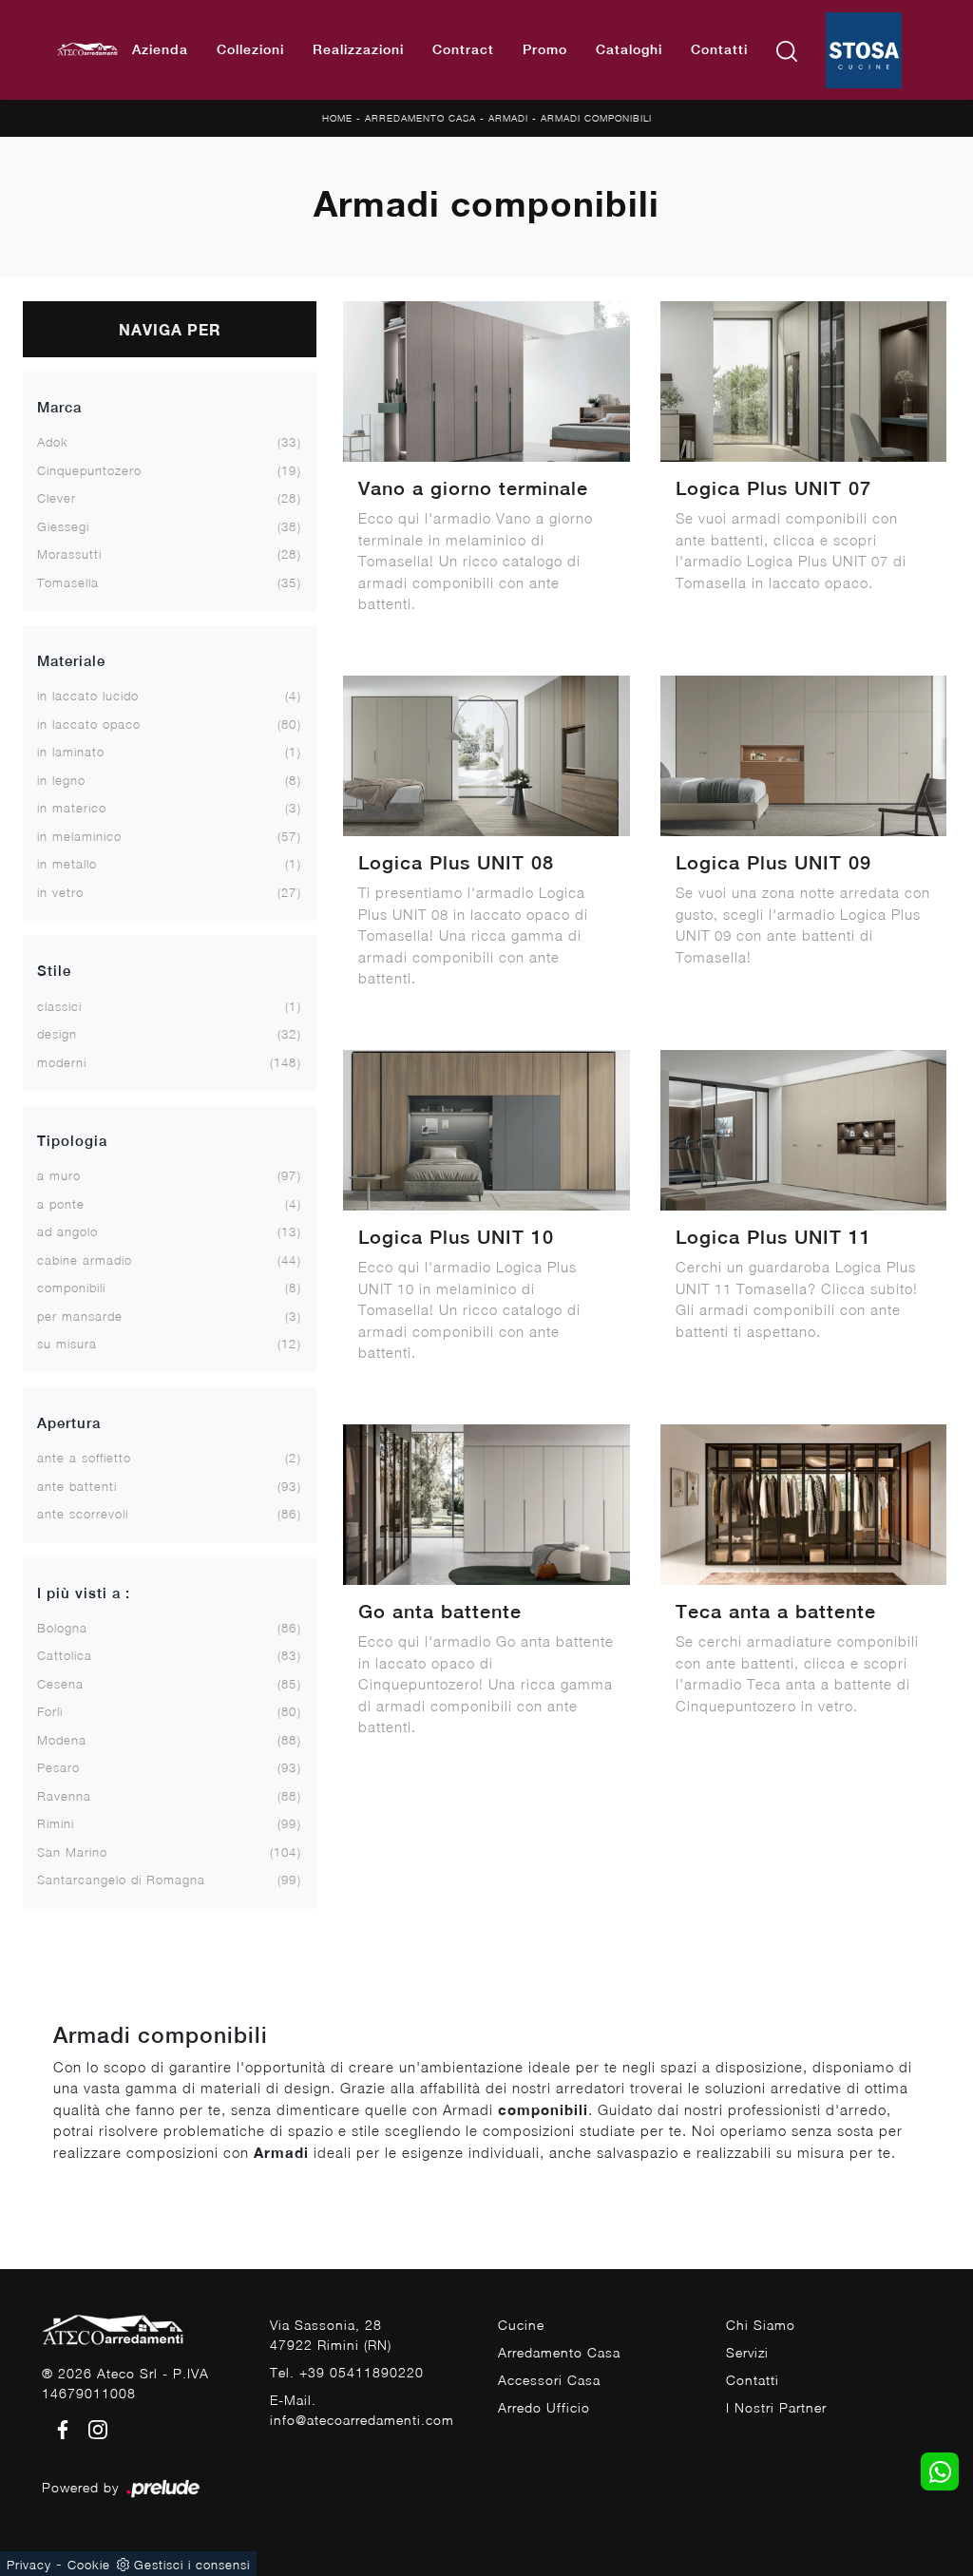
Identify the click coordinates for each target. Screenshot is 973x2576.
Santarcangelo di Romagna (121, 1880)
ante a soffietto (84, 1458)
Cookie (89, 2565)
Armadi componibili (596, 118)
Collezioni (250, 49)
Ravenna (64, 1796)
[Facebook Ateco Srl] (59, 2428)
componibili (71, 1288)
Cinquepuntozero (89, 470)
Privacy (29, 2565)
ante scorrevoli (83, 1514)
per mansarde (80, 1316)
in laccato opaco (89, 724)
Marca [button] (59, 407)
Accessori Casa (549, 2380)
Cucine (521, 2325)
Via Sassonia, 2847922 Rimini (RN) (331, 2335)
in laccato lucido (88, 696)
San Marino (72, 1852)
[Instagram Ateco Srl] (92, 2428)
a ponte (61, 1204)
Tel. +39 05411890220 (347, 2372)
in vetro (60, 892)
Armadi (508, 118)
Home (337, 118)
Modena (62, 1740)
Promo (545, 49)
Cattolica (65, 1655)
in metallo (67, 864)
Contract (463, 49)
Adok (53, 442)
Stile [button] (54, 971)
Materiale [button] (71, 661)
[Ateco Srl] (87, 50)
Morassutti (69, 554)
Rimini (56, 1823)
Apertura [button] (69, 1423)
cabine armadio (85, 1260)
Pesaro (58, 1767)
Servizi (747, 2352)
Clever (57, 498)
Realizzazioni (358, 49)
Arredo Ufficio (544, 2407)
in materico (72, 808)
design (57, 1034)
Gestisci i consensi (192, 2565)
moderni (62, 1062)
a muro (59, 1175)
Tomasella (68, 582)
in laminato (71, 752)
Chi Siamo (761, 2325)
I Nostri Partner (776, 2407)
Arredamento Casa (420, 118)
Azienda (160, 49)
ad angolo (67, 1231)
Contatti (719, 49)
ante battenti (77, 1486)
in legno (61, 780)
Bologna (62, 1628)
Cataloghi (629, 49)
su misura (67, 1344)
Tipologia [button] (72, 1141)
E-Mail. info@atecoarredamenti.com (362, 2410)
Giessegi (63, 526)
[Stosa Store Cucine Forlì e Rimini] (864, 50)
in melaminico (79, 836)
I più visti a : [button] (84, 1593)
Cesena (60, 1684)
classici (59, 1006)
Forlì (50, 1711)
